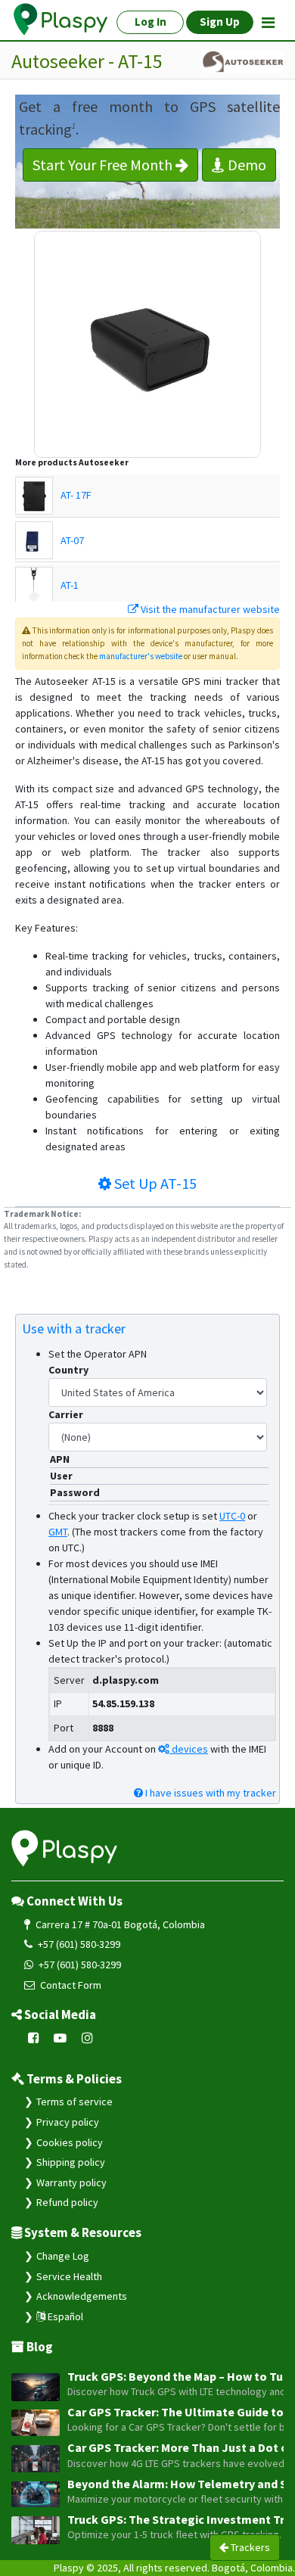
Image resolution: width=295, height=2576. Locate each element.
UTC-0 (232, 1516)
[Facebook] (34, 2039)
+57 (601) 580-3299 (78, 1944)
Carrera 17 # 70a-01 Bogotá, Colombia (119, 1924)
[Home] (61, 20)
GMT (58, 1532)
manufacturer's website (141, 656)
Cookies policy (70, 2142)
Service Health (69, 2276)
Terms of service (75, 2102)
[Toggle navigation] (268, 23)
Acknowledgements (82, 2296)
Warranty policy (71, 2182)
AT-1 (70, 585)
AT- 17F (76, 495)
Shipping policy (71, 2162)
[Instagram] (87, 2039)
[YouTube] (61, 2039)
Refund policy (67, 2202)
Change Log (63, 2256)
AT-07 (72, 540)
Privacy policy (68, 2122)
